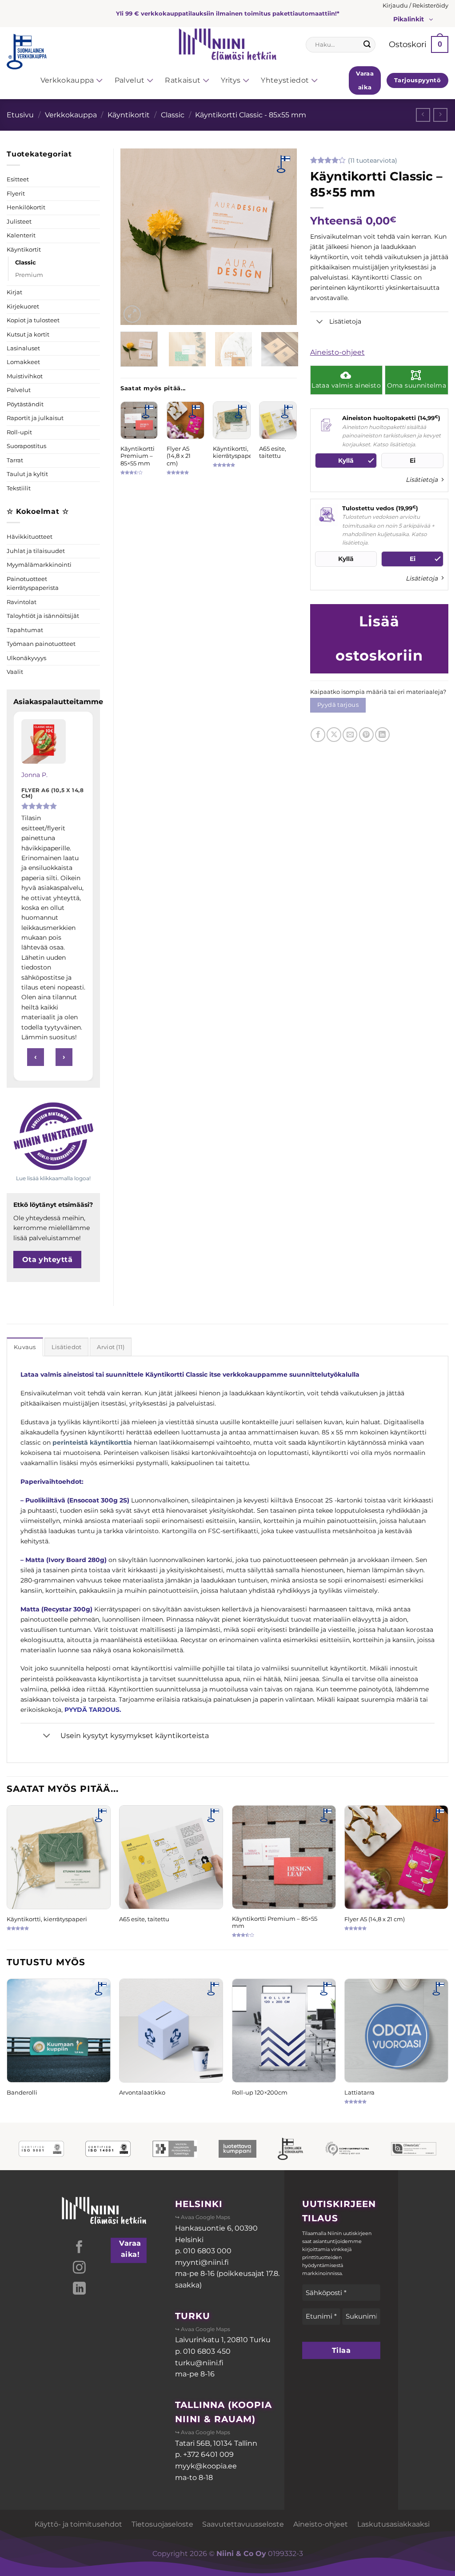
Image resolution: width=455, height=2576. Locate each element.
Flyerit (16, 194)
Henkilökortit (26, 207)
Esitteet (18, 179)
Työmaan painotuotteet (41, 644)
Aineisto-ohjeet (337, 352)
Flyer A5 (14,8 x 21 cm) (179, 456)
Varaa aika (365, 80)
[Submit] (367, 44)
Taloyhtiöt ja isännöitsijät (43, 616)
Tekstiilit (19, 488)
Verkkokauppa (67, 80)
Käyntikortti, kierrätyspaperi (235, 452)
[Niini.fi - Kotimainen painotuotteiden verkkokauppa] (227, 44)
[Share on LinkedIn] (382, 735)
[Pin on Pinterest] (366, 735)
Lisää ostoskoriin (379, 638)
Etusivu (20, 115)
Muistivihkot (25, 376)
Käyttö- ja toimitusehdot (78, 2524)
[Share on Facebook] (318, 735)
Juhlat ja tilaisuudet (36, 551)
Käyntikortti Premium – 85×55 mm (138, 456)
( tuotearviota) (373, 160)
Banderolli (22, 2092)
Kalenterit (21, 235)
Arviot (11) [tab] (111, 1347)
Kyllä (346, 461)
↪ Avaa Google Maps (203, 2217)
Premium (29, 275)
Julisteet (19, 222)
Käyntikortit (129, 115)
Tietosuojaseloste (162, 2524)
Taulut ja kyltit (27, 474)
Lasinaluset (23, 348)
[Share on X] (334, 735)
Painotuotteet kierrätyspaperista (33, 583)
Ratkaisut (183, 80)
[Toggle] (320, 322)
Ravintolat (22, 602)
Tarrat (15, 460)
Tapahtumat (25, 630)
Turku (193, 2316)
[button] (415, 6)
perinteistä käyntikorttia (92, 1442)
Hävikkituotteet (30, 537)
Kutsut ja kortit (28, 335)
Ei (413, 461)
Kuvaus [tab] (25, 1347)
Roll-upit (19, 432)
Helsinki (199, 2204)
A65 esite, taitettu (273, 452)
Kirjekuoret (23, 306)
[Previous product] (440, 115)
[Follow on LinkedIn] (79, 2289)
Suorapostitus (26, 446)
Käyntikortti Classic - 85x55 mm (251, 115)
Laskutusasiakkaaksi (393, 2524)
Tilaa (341, 2350)
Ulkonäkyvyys (26, 658)
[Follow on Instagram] (79, 2268)
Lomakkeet (23, 362)
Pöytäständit (25, 404)
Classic (173, 115)
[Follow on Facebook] (79, 2248)
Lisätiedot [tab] (67, 1347)
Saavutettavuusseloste (243, 2524)
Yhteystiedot (285, 80)
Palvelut (130, 80)
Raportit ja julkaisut (35, 418)
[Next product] (423, 115)
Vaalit (15, 672)
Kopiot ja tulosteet (33, 320)
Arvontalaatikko (142, 2092)
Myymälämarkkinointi (39, 565)
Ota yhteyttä (48, 1260)
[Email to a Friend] (350, 735)
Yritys (231, 80)
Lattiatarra (359, 2092)
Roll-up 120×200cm (260, 2092)
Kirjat (14, 292)
